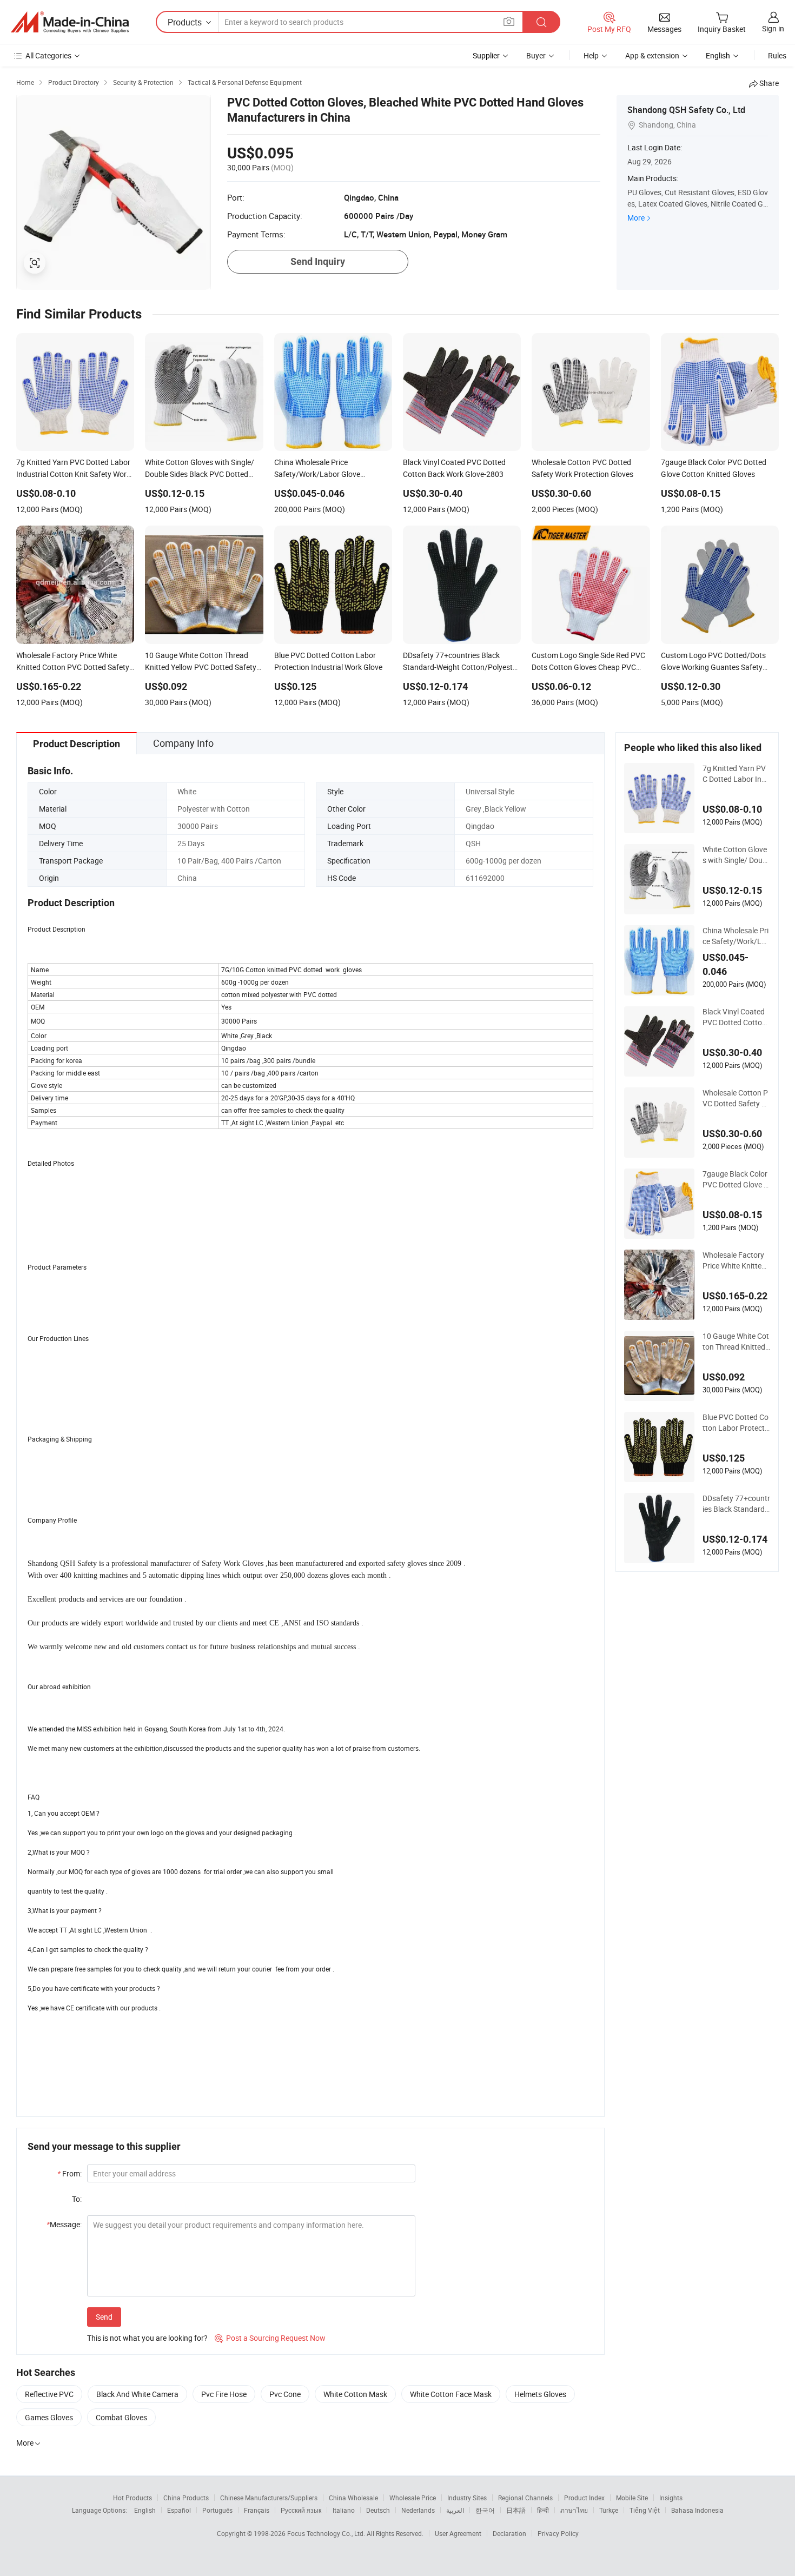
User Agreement (458, 2533)
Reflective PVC (49, 2394)
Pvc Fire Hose (224, 2394)
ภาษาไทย (574, 2510)
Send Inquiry (318, 261)
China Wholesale (353, 2498)
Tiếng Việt (645, 2510)
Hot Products (132, 2498)
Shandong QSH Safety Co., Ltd (686, 110)
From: (69, 2173)
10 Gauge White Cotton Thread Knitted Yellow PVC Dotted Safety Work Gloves (736, 1342)
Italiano (344, 2510)
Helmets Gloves (540, 2394)
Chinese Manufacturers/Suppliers (269, 2498)
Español (179, 2510)
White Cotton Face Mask (451, 2394)
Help (591, 55)
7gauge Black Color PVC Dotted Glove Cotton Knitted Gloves (736, 1179)
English (145, 2510)
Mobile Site (632, 2498)
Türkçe (609, 2510)
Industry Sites (467, 2498)
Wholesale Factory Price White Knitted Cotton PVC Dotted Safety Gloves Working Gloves (736, 1260)
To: (77, 2199)
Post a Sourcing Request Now (270, 2338)
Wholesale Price (413, 2498)
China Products (186, 2498)
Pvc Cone (285, 2394)
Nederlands (418, 2510)
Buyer (536, 55)
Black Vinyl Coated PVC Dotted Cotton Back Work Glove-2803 (736, 1017)
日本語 (516, 2510)
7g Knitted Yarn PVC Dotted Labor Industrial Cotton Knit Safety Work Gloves (736, 774)
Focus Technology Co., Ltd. (327, 2533)
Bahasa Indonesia (697, 2510)
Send (104, 2317)
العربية (455, 2510)
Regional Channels (525, 2498)
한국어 (485, 2510)
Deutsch (378, 2510)
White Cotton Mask (355, 2394)
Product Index (584, 2498)
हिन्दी (543, 2510)
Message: (64, 2224)
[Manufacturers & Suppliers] (70, 22)
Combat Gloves (121, 2417)
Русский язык (301, 2510)
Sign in (773, 28)
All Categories (48, 55)
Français (257, 2510)
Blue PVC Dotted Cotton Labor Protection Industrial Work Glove (736, 1423)
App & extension (652, 55)
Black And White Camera (137, 2394)
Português (217, 2510)
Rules (777, 55)
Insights (671, 2498)
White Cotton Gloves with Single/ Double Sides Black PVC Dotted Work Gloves (736, 855)
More (636, 218)
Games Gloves (49, 2417)
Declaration (509, 2533)
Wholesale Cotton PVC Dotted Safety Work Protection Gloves (735, 1098)
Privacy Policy (558, 2533)
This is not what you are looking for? (147, 2338)
